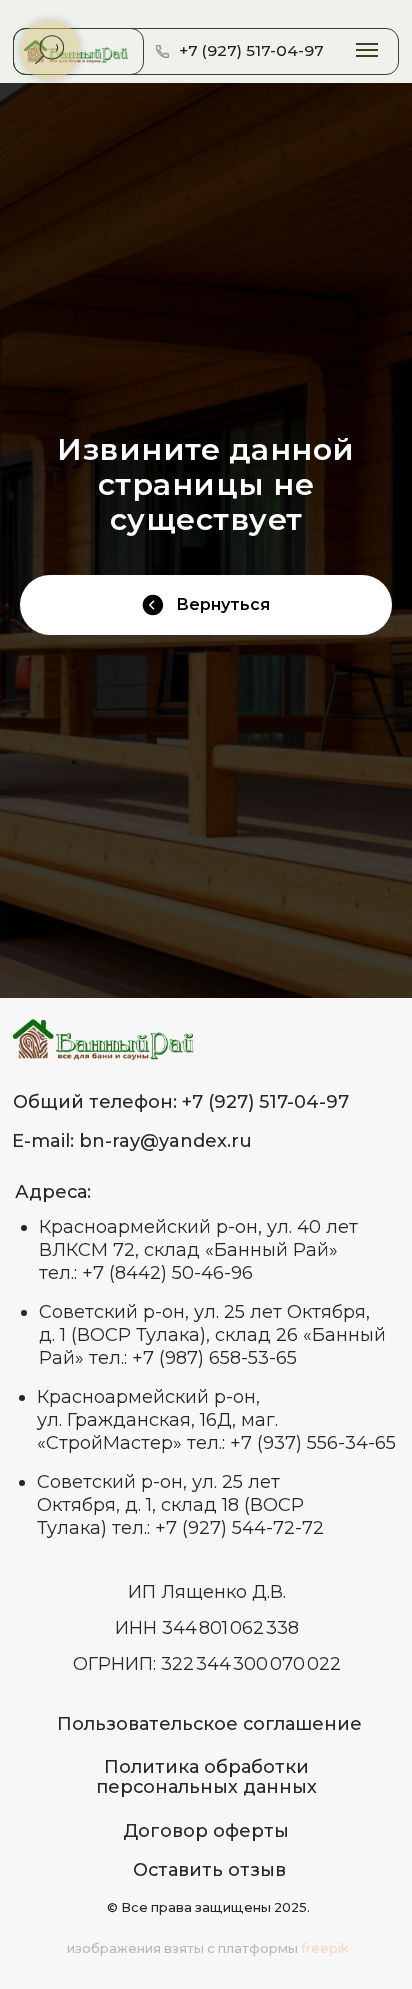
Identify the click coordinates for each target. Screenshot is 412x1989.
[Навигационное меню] (367, 50)
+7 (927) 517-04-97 (251, 50)
